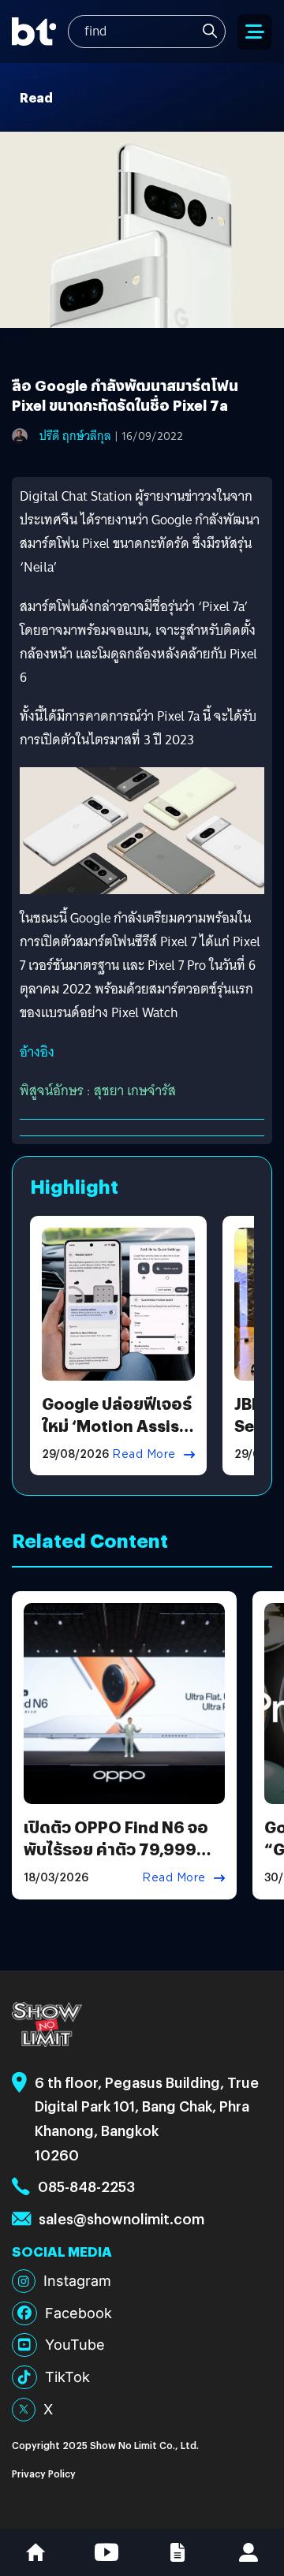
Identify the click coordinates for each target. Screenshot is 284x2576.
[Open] (255, 32)
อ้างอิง (37, 1052)
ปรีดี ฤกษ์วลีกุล (75, 436)
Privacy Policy (44, 2473)
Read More (144, 1454)
